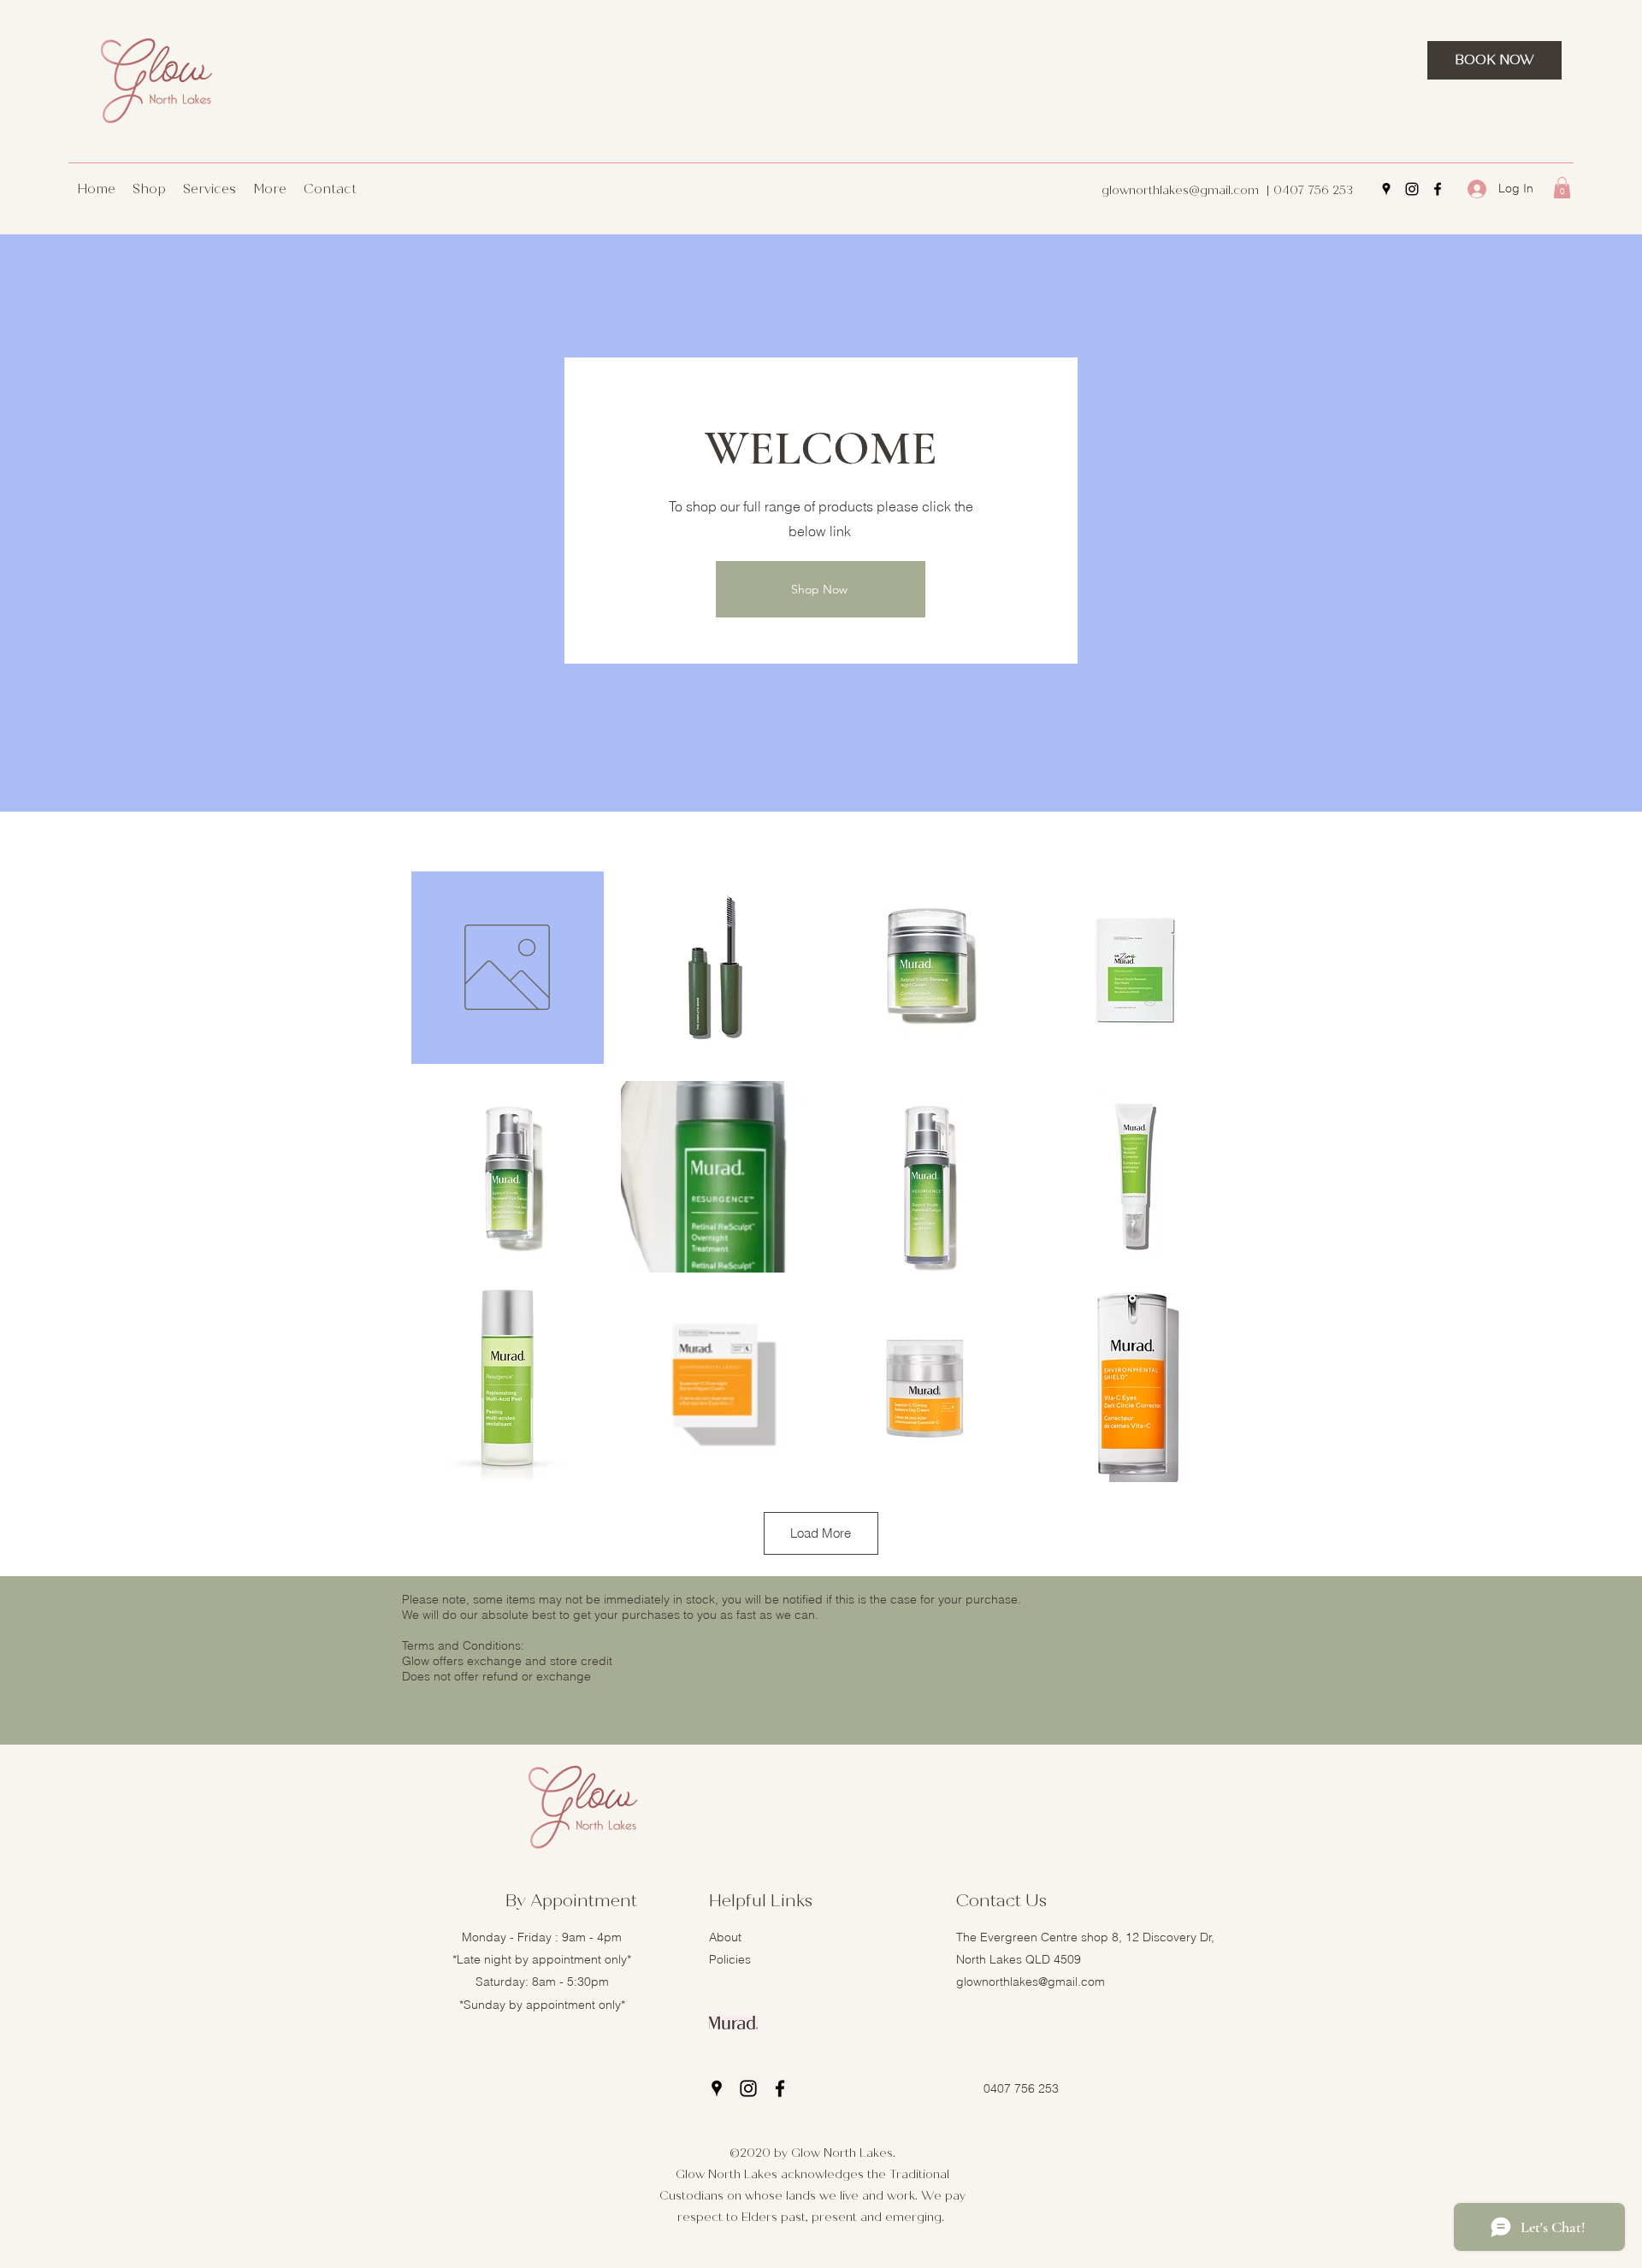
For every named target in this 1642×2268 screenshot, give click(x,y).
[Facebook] (1438, 189)
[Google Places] (1386, 189)
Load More (821, 1533)
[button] (1562, 188)
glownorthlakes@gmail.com (1180, 190)
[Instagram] (1412, 189)
